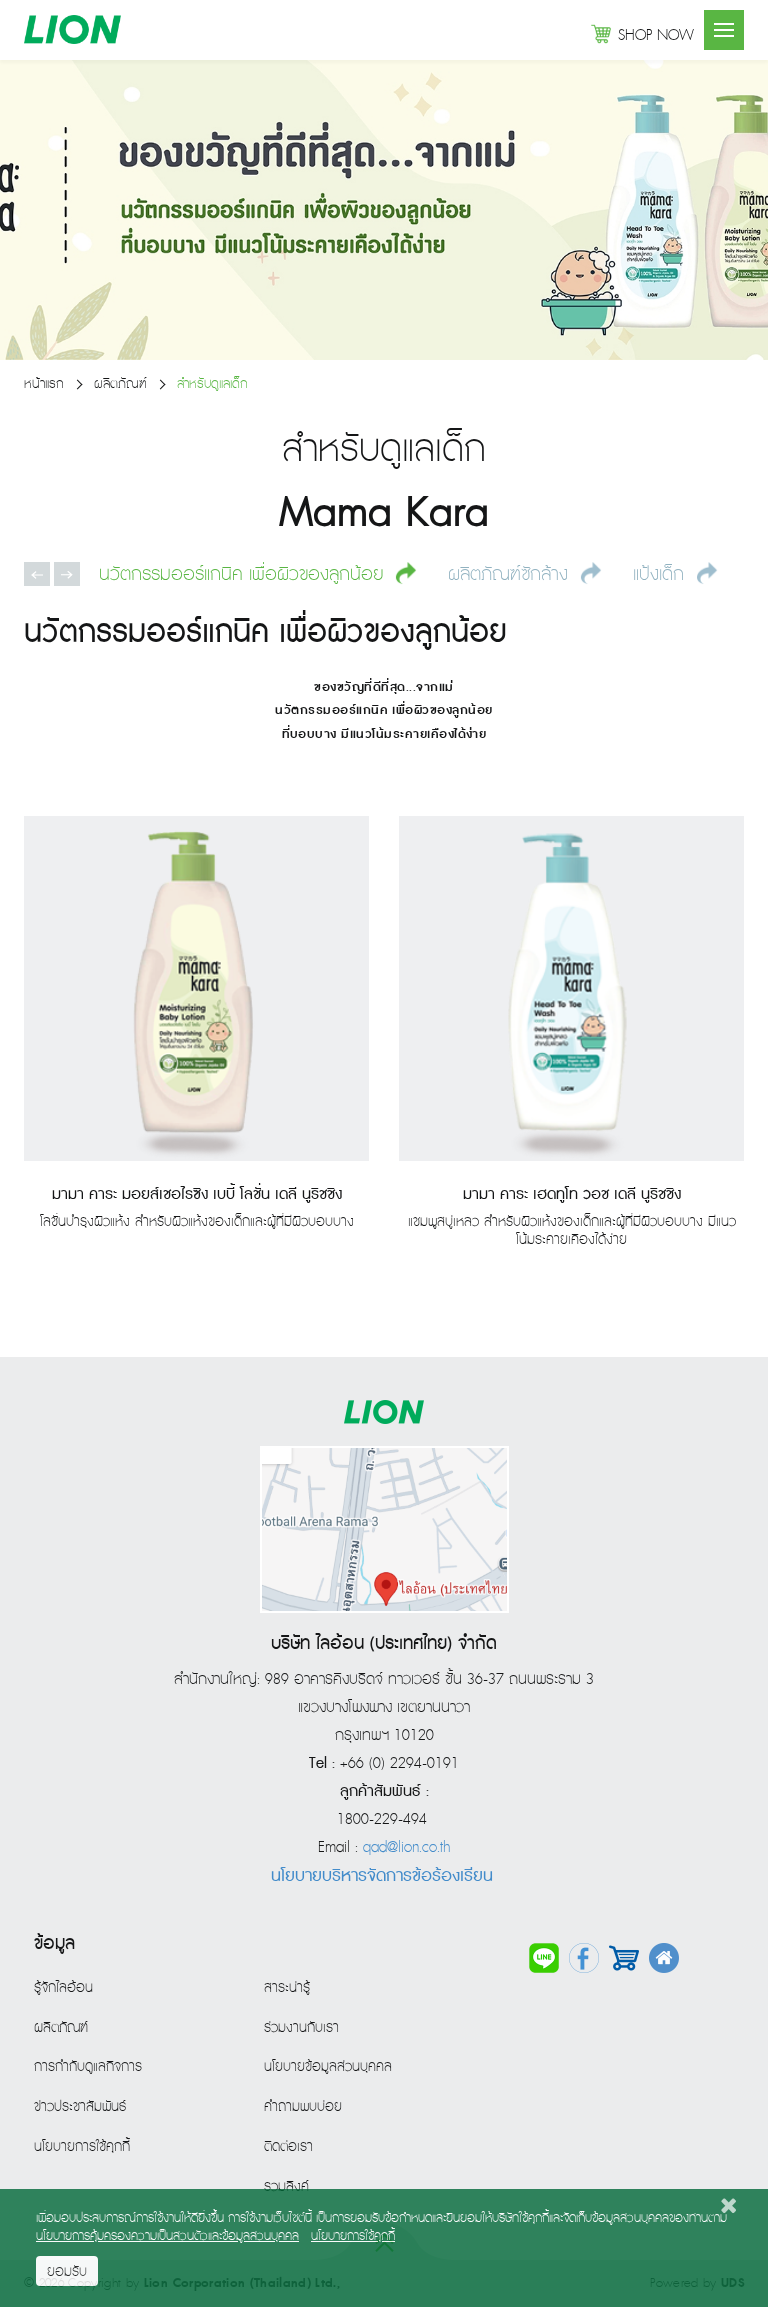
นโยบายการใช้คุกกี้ (82, 2147)
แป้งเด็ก (661, 574)
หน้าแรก (44, 384)
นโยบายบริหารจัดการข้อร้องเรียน (382, 1876)
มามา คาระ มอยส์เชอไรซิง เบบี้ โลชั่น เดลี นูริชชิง (197, 1195)
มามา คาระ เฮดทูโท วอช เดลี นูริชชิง (572, 1195)
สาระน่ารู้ (287, 1988)
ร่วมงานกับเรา (301, 2028)
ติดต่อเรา (288, 2147)
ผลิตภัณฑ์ (120, 384)
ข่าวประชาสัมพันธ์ (80, 2107)
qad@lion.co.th (406, 1848)
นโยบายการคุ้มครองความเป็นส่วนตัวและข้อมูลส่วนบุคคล (167, 2236)
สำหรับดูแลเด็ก (212, 384)
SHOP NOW (656, 36)
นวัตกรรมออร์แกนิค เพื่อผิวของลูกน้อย (244, 574)
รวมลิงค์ (286, 2187)
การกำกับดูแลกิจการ (88, 2067)
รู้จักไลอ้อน (63, 1988)
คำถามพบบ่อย (303, 2107)
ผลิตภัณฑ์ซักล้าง (511, 574)
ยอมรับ (67, 2272)
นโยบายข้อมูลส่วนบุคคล (328, 2067)
